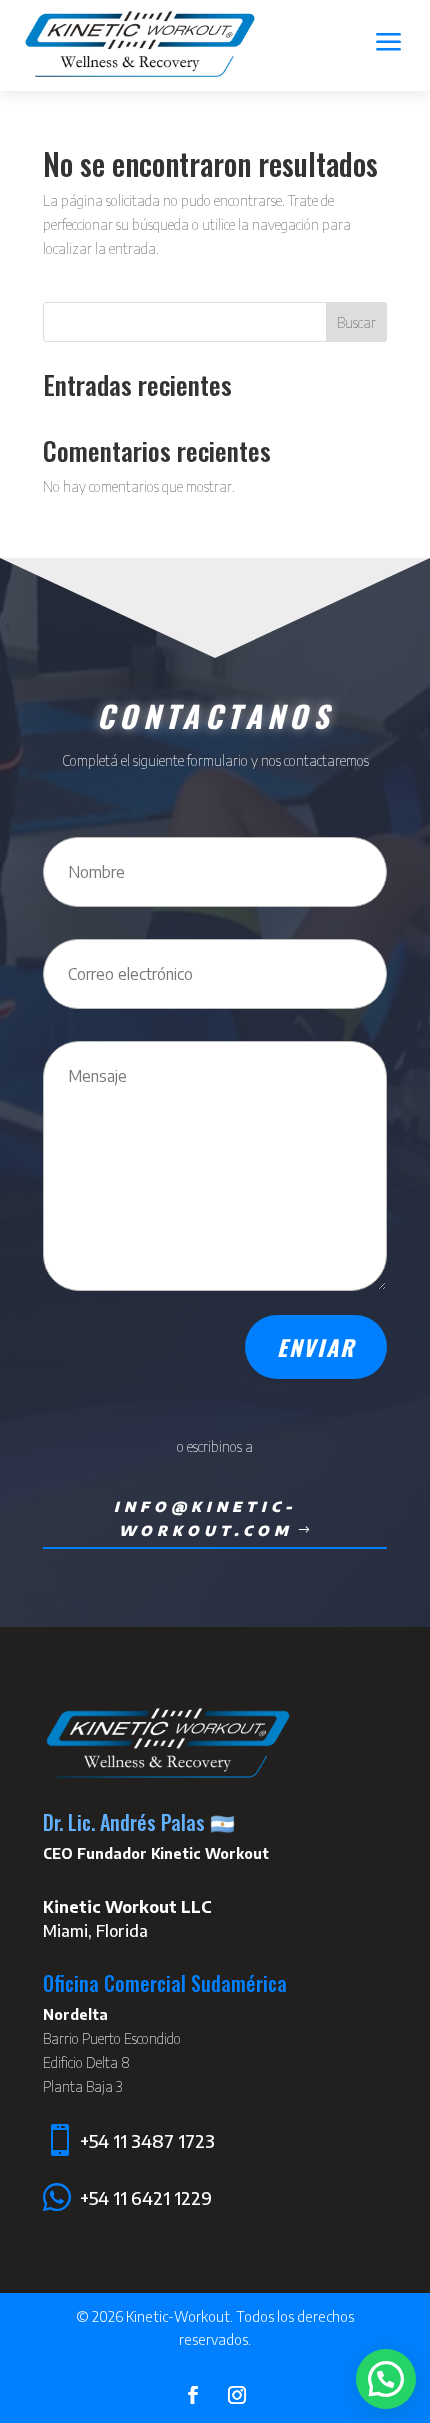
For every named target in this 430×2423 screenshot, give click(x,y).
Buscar (356, 322)
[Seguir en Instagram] (237, 2395)
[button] (386, 2379)
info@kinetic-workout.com (205, 1518)
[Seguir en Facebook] (193, 2395)
